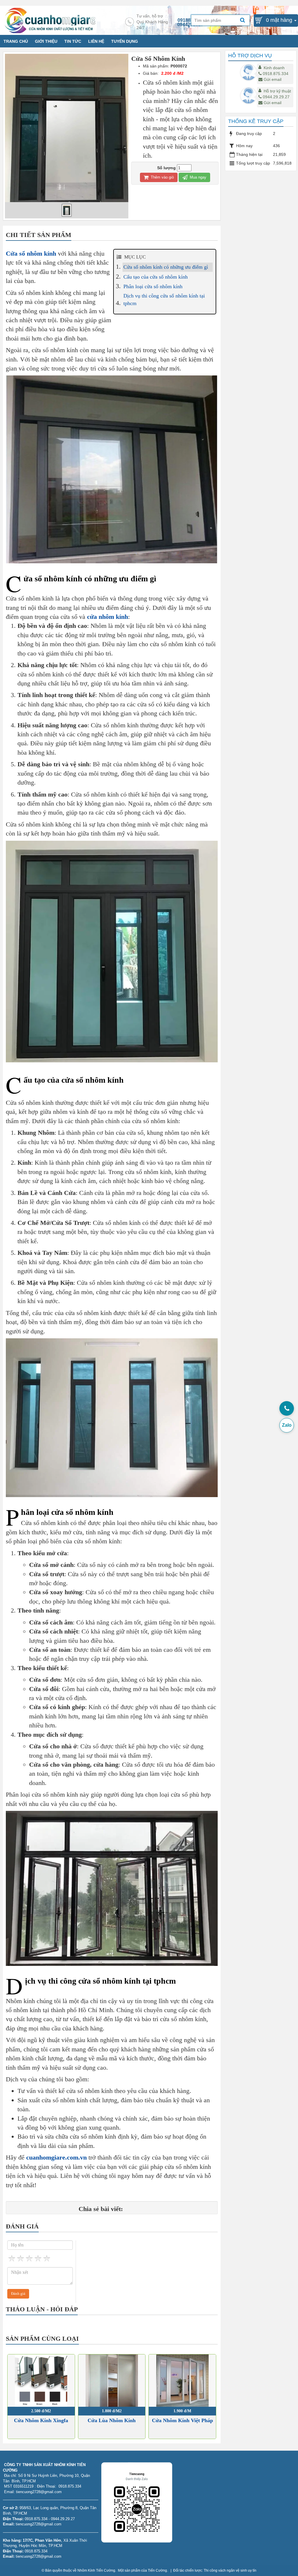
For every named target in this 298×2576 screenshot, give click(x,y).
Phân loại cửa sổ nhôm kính (153, 286)
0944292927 (190, 25)
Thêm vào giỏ (162, 177)
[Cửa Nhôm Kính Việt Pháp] (182, 2381)
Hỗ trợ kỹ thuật (277, 91)
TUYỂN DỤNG (125, 41)
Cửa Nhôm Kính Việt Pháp (182, 2420)
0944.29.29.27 (276, 97)
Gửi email (273, 79)
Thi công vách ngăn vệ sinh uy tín (230, 2570)
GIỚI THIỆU (46, 41)
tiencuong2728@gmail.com (39, 2524)
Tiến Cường (157, 2570)
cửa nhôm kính (108, 617)
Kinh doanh (274, 68)
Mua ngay (197, 177)
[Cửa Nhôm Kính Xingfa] (41, 2381)
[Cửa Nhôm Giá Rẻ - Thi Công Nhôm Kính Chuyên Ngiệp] (50, 20)
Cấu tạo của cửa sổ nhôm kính (156, 277)
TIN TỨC (73, 41)
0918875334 (191, 20)
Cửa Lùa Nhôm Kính (112, 2420)
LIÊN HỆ (96, 41)
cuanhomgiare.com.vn (56, 2157)
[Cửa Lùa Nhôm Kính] (112, 2381)
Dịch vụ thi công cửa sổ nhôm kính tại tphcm (164, 300)
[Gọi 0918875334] (287, 1408)
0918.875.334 (276, 74)
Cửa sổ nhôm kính (31, 253)
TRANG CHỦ (16, 41)
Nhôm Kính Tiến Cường (96, 2570)
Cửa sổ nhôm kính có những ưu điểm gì (166, 267)
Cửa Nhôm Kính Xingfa (41, 2420)
